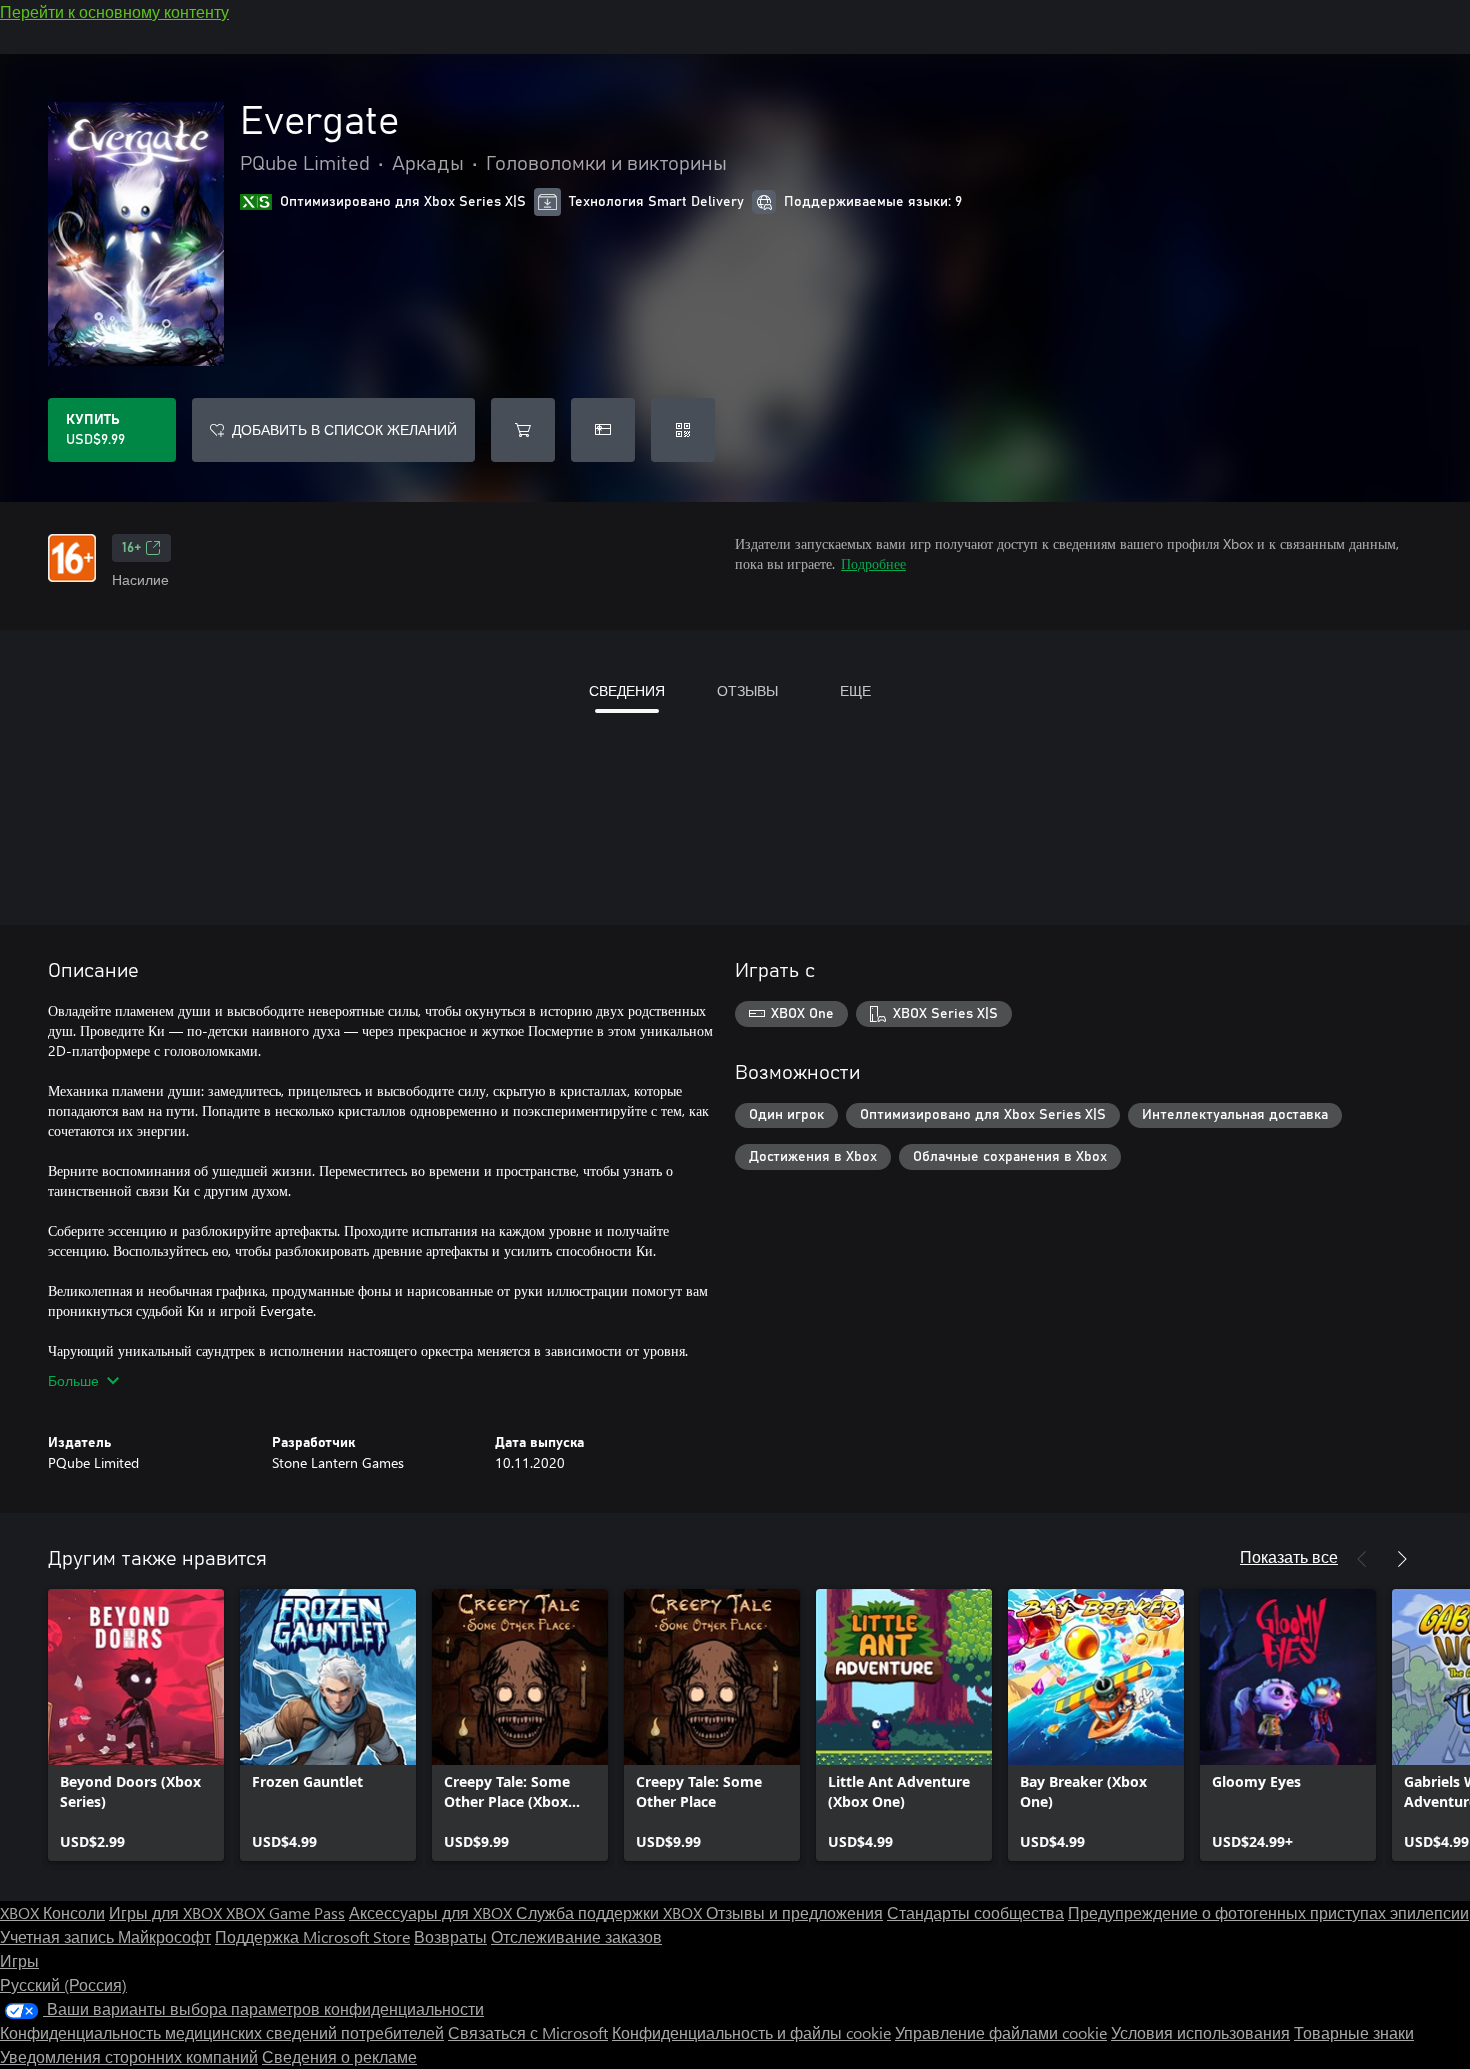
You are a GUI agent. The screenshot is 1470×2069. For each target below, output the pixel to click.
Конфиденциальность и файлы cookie (751, 2032)
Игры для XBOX (167, 1912)
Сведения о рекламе (339, 2056)
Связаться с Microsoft (528, 2032)
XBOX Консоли (52, 1912)
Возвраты (450, 1936)
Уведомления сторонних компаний (129, 2056)
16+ (131, 548)
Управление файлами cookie (1001, 2032)
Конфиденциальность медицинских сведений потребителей (222, 2032)
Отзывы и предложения (794, 1912)
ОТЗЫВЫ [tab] (747, 690)
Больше (73, 1380)
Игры (19, 1960)
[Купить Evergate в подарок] (603, 430)
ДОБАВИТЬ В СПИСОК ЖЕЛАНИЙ (344, 429)
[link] (136, 1725)
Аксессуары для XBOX (432, 1912)
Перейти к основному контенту (114, 11)
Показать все (1289, 1556)
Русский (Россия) (63, 1984)
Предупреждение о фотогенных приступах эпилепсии (1268, 1912)
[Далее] (1402, 1559)
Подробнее (873, 563)
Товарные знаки (1354, 2032)
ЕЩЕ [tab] (855, 690)
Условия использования (1200, 2032)
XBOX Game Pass (285, 1912)
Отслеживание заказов (576, 1936)
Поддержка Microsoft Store (312, 1936)
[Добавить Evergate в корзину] (523, 430)
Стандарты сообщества (975, 1912)
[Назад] (1362, 1559)
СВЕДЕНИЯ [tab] (627, 690)
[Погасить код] (683, 430)
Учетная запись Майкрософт (105, 1936)
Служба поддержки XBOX (611, 1912)
